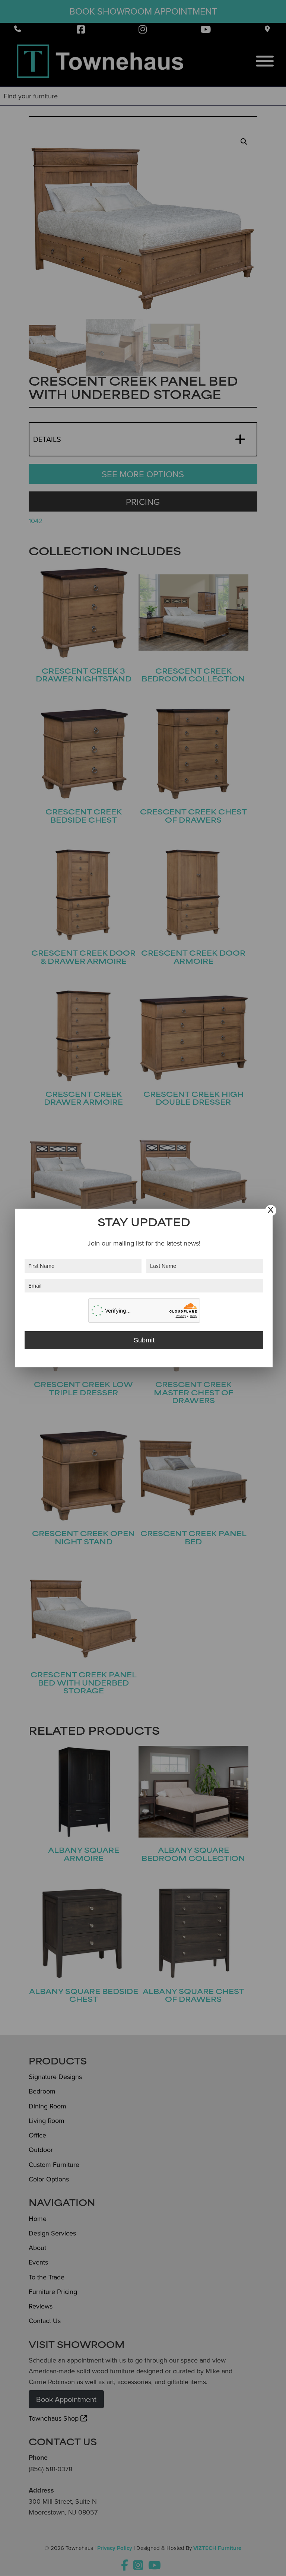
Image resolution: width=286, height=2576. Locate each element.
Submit (144, 1340)
